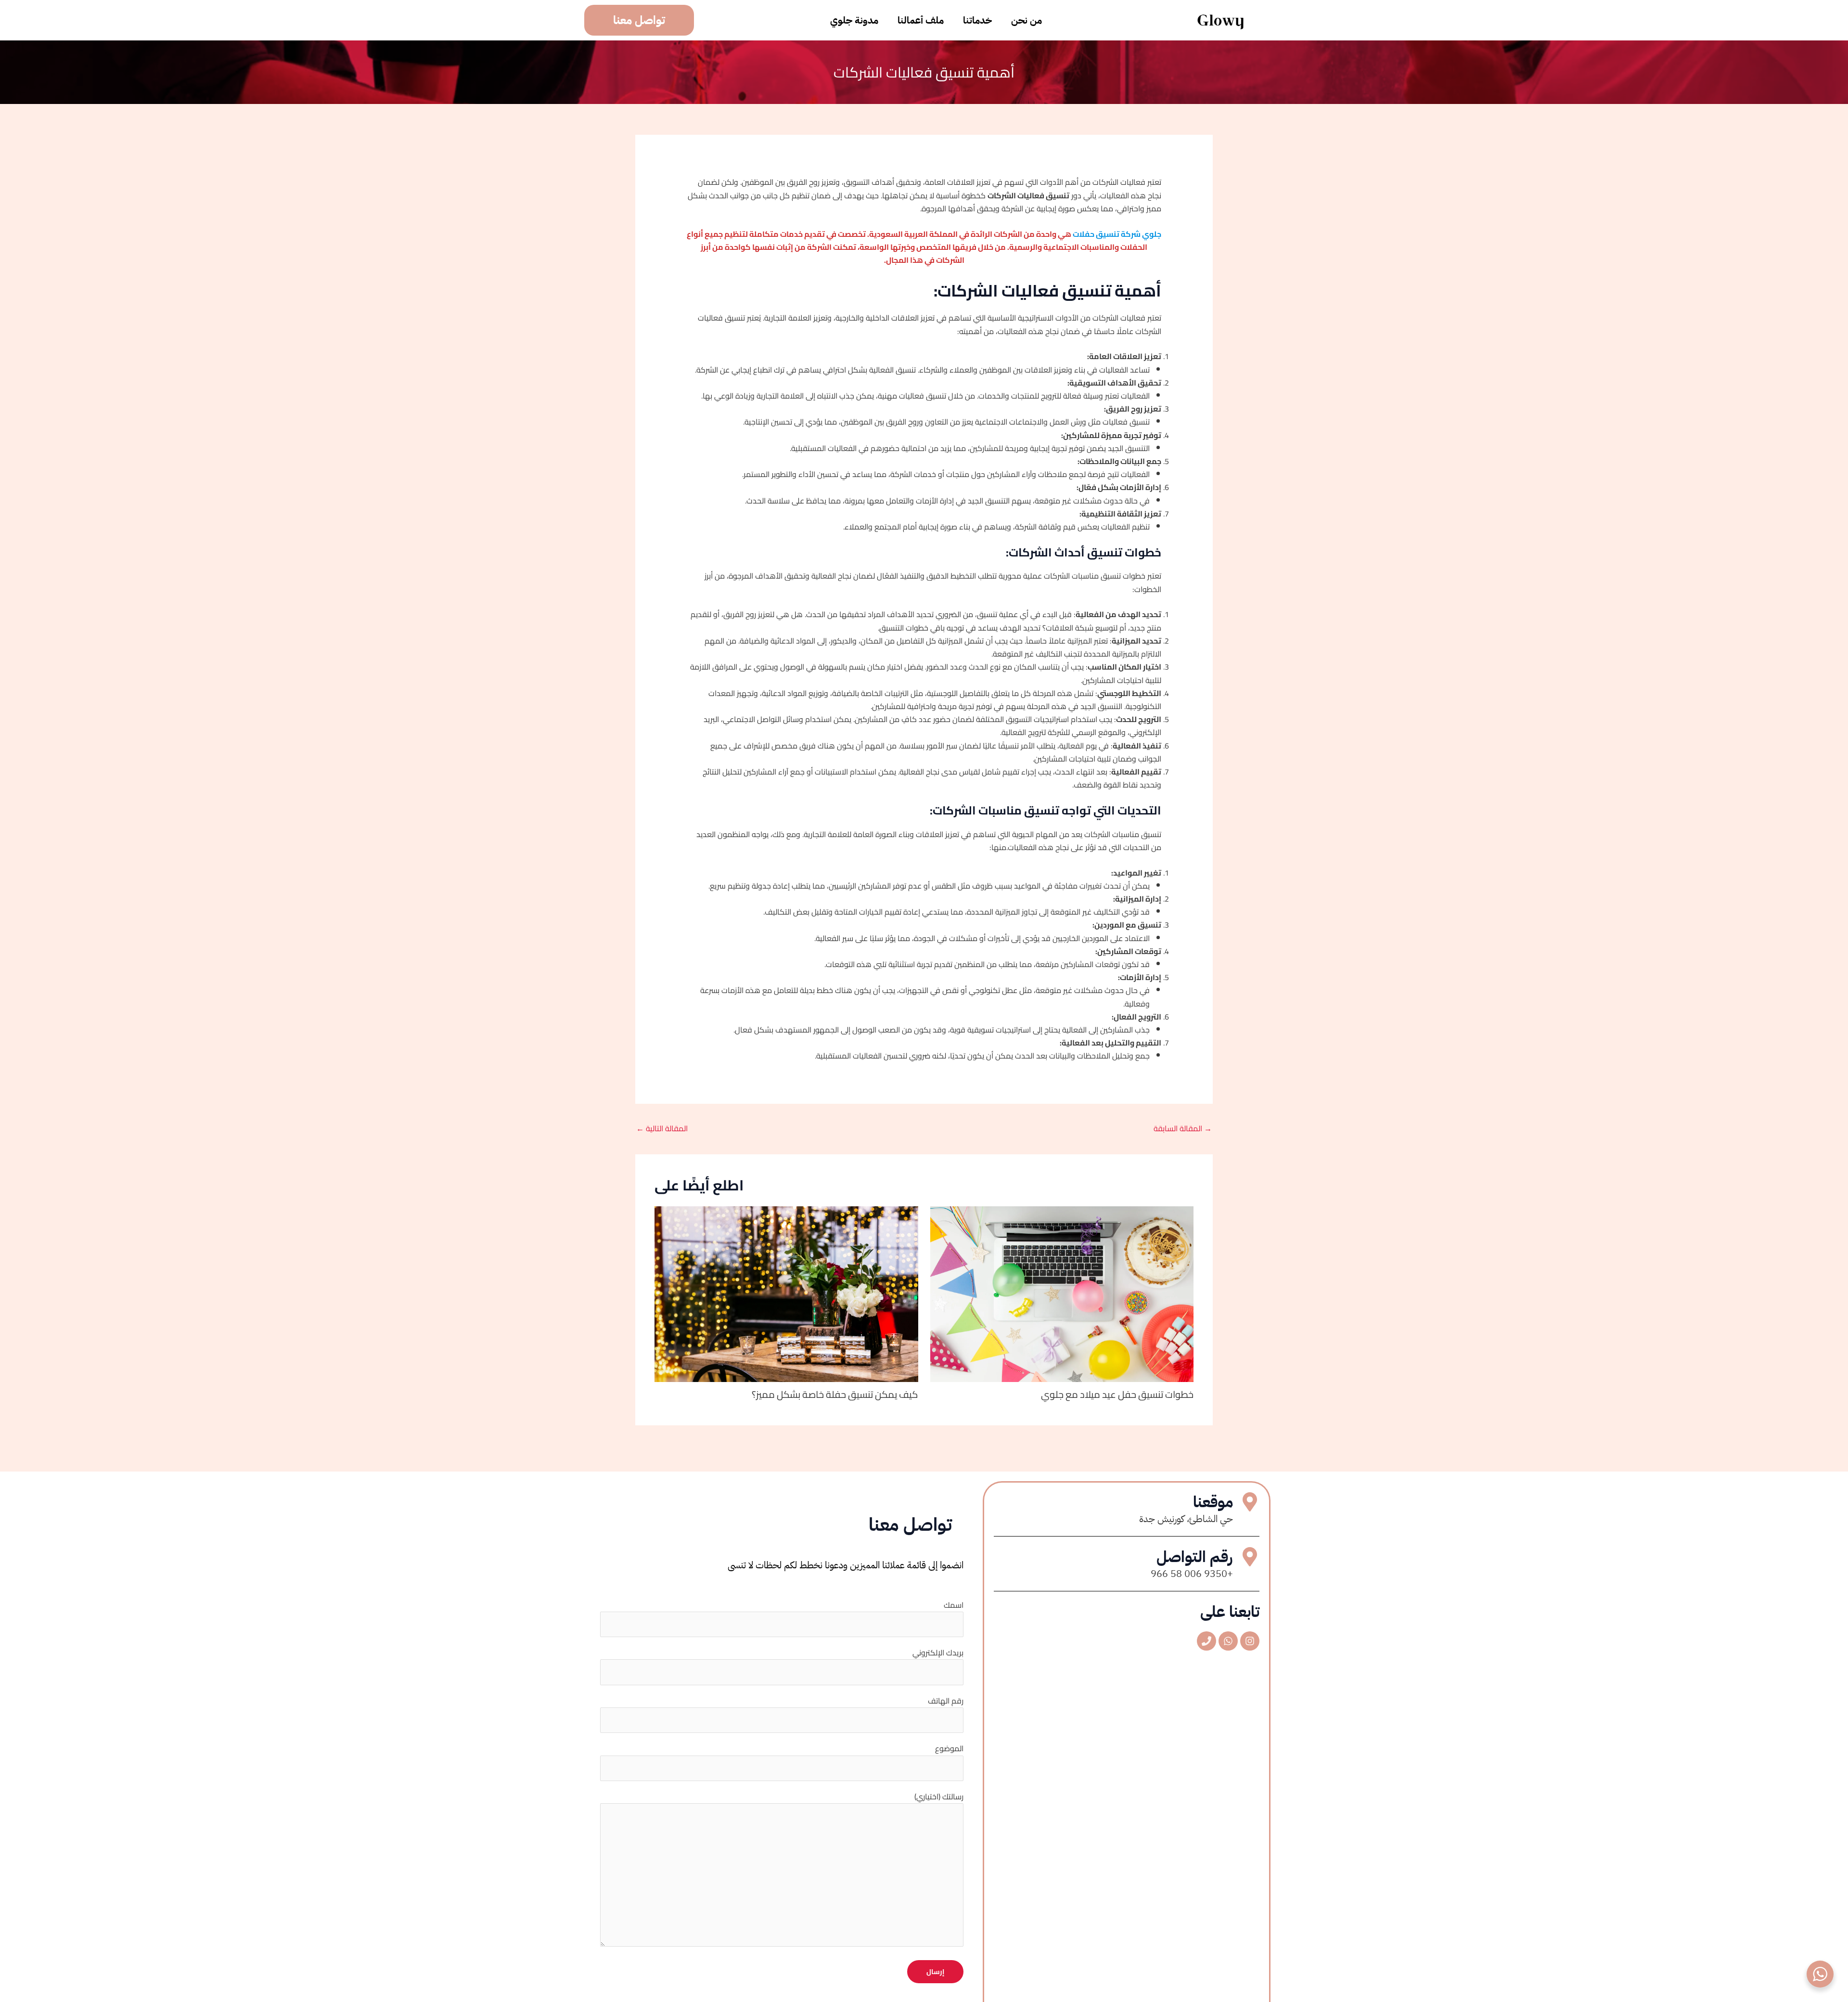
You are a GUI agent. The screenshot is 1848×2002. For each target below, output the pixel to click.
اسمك (954, 1605)
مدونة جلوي (854, 20)
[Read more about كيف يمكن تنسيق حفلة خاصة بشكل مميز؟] (786, 1293)
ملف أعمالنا (921, 20)
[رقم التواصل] (1250, 1557)
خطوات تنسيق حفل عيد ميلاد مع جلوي (1117, 1394)
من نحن (1027, 20)
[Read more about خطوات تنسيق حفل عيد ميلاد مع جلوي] (1062, 1293)
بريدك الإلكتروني (938, 1653)
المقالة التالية (662, 1128)
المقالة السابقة (1183, 1128)
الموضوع (949, 1748)
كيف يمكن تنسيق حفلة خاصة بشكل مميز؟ (835, 1394)
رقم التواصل (1195, 1557)
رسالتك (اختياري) (939, 1796)
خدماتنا (977, 20)
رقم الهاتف (946, 1701)
